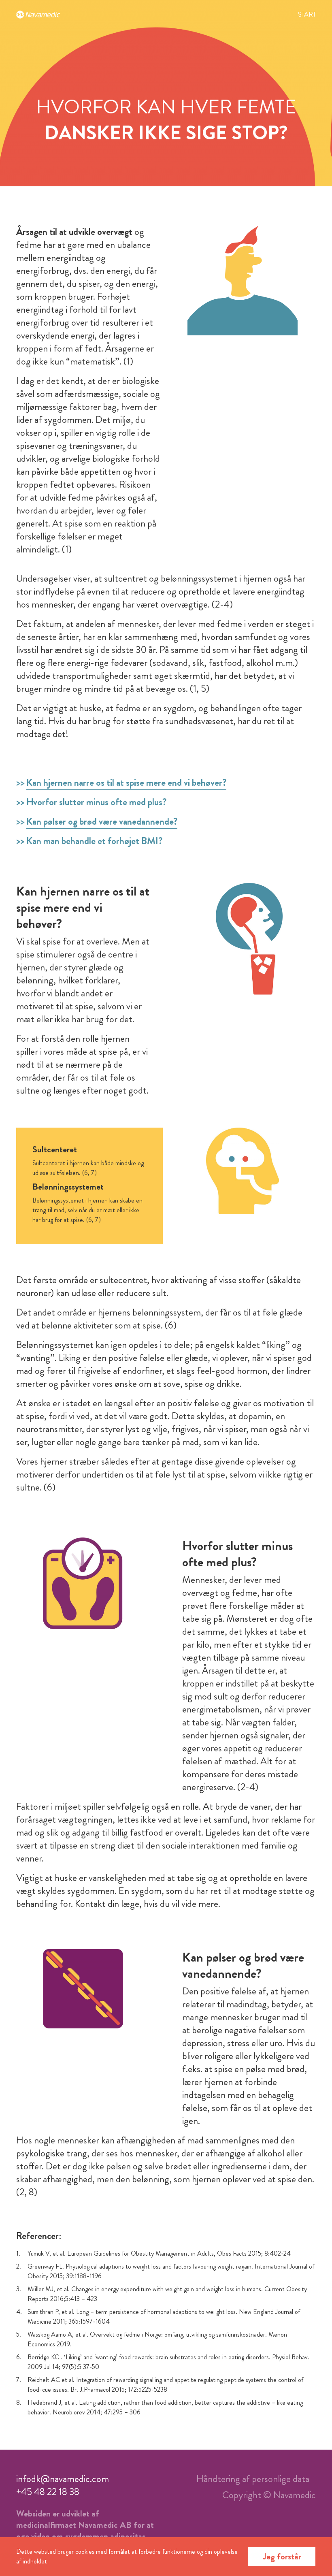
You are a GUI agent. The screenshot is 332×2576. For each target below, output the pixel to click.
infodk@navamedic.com (63, 2479)
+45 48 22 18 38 (48, 2492)
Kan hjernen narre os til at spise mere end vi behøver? (126, 783)
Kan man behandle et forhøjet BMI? (94, 841)
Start (307, 14)
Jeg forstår (282, 2556)
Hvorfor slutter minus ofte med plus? (96, 802)
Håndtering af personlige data (253, 2479)
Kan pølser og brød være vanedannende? (102, 821)
